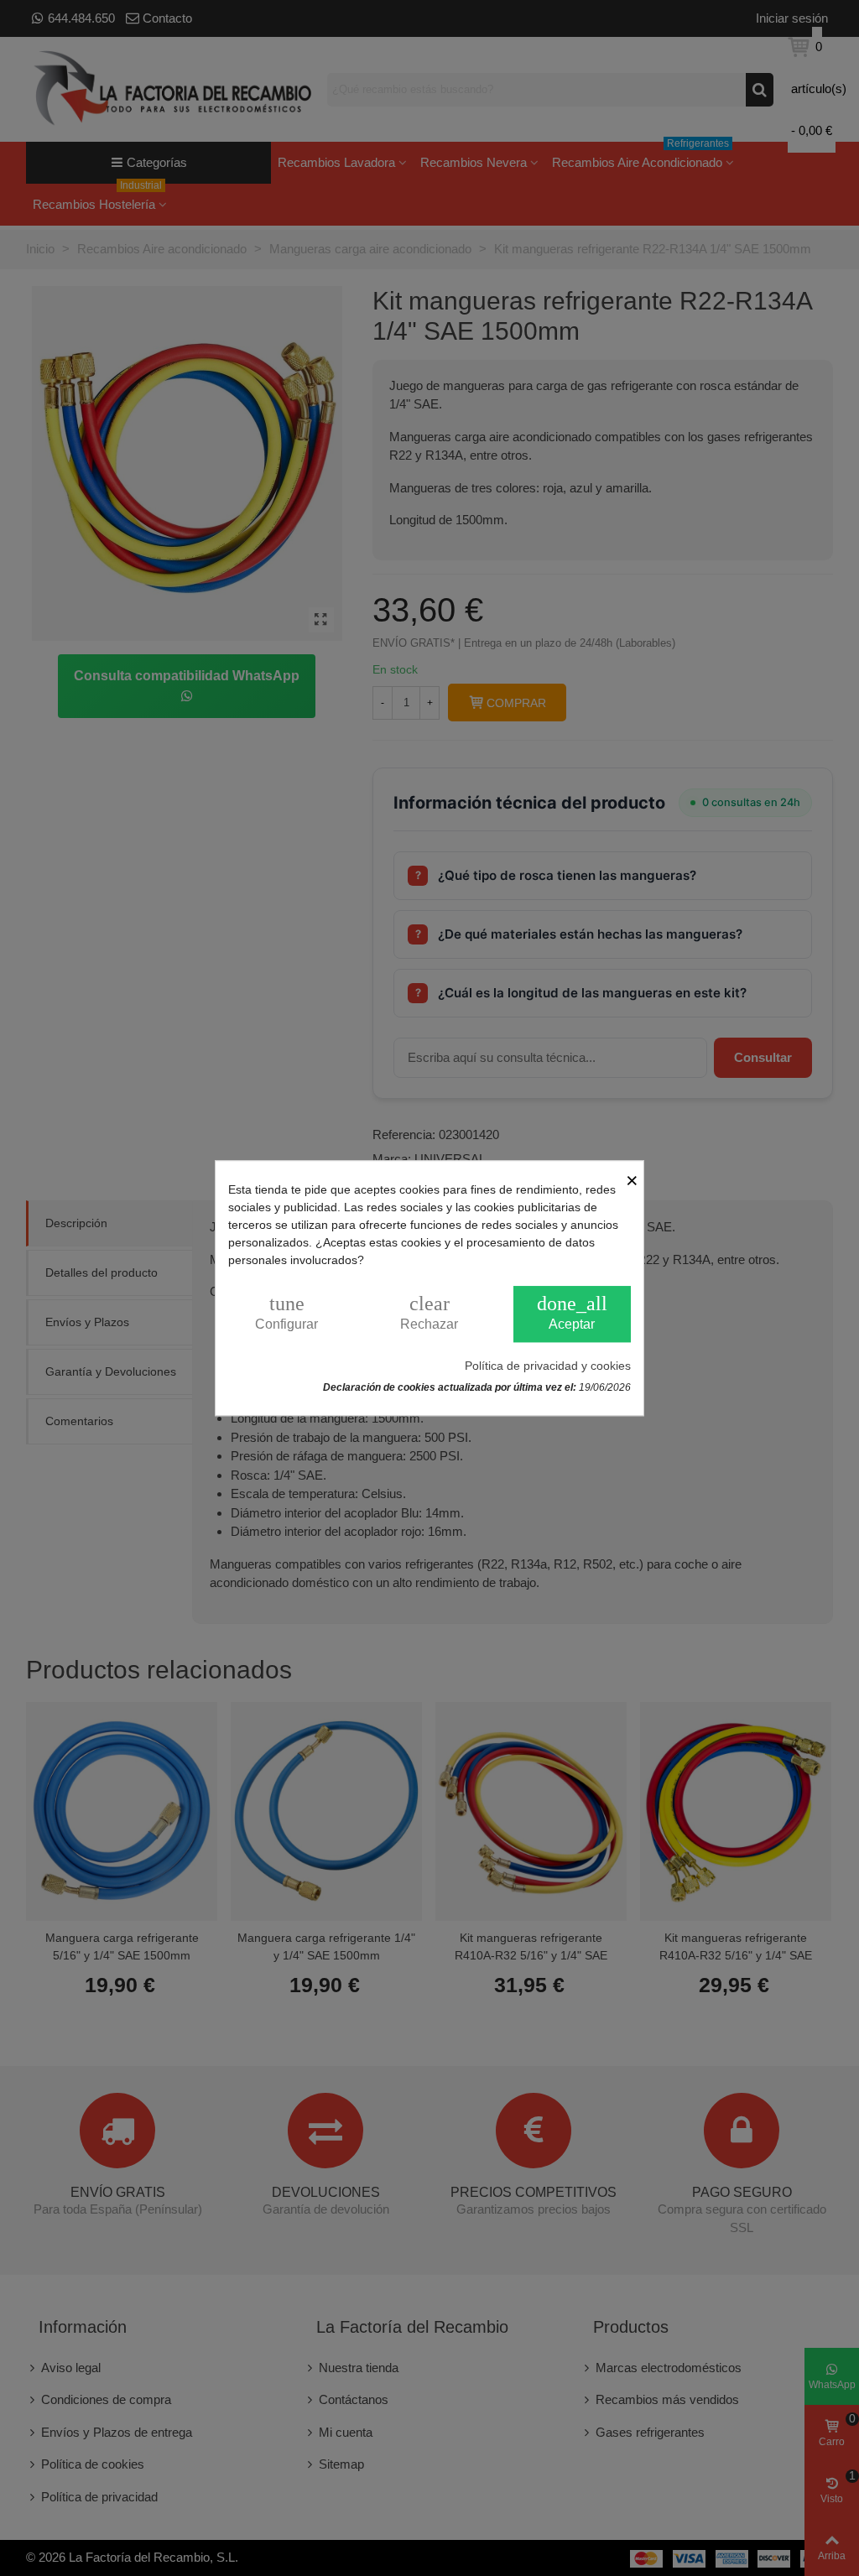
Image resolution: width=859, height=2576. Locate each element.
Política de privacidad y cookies (548, 1366)
